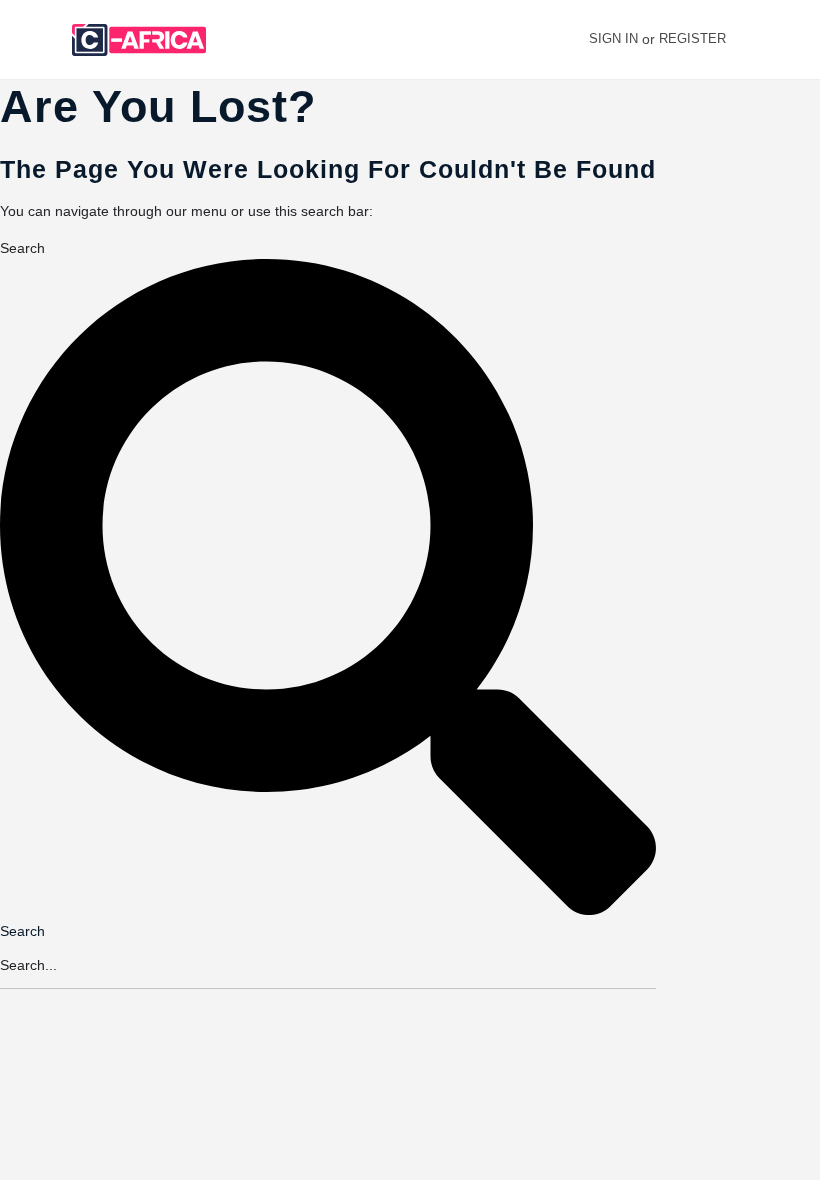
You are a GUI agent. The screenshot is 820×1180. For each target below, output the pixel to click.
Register (692, 38)
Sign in (613, 38)
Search (22, 248)
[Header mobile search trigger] (793, 39)
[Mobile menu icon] (31, 40)
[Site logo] (141, 40)
